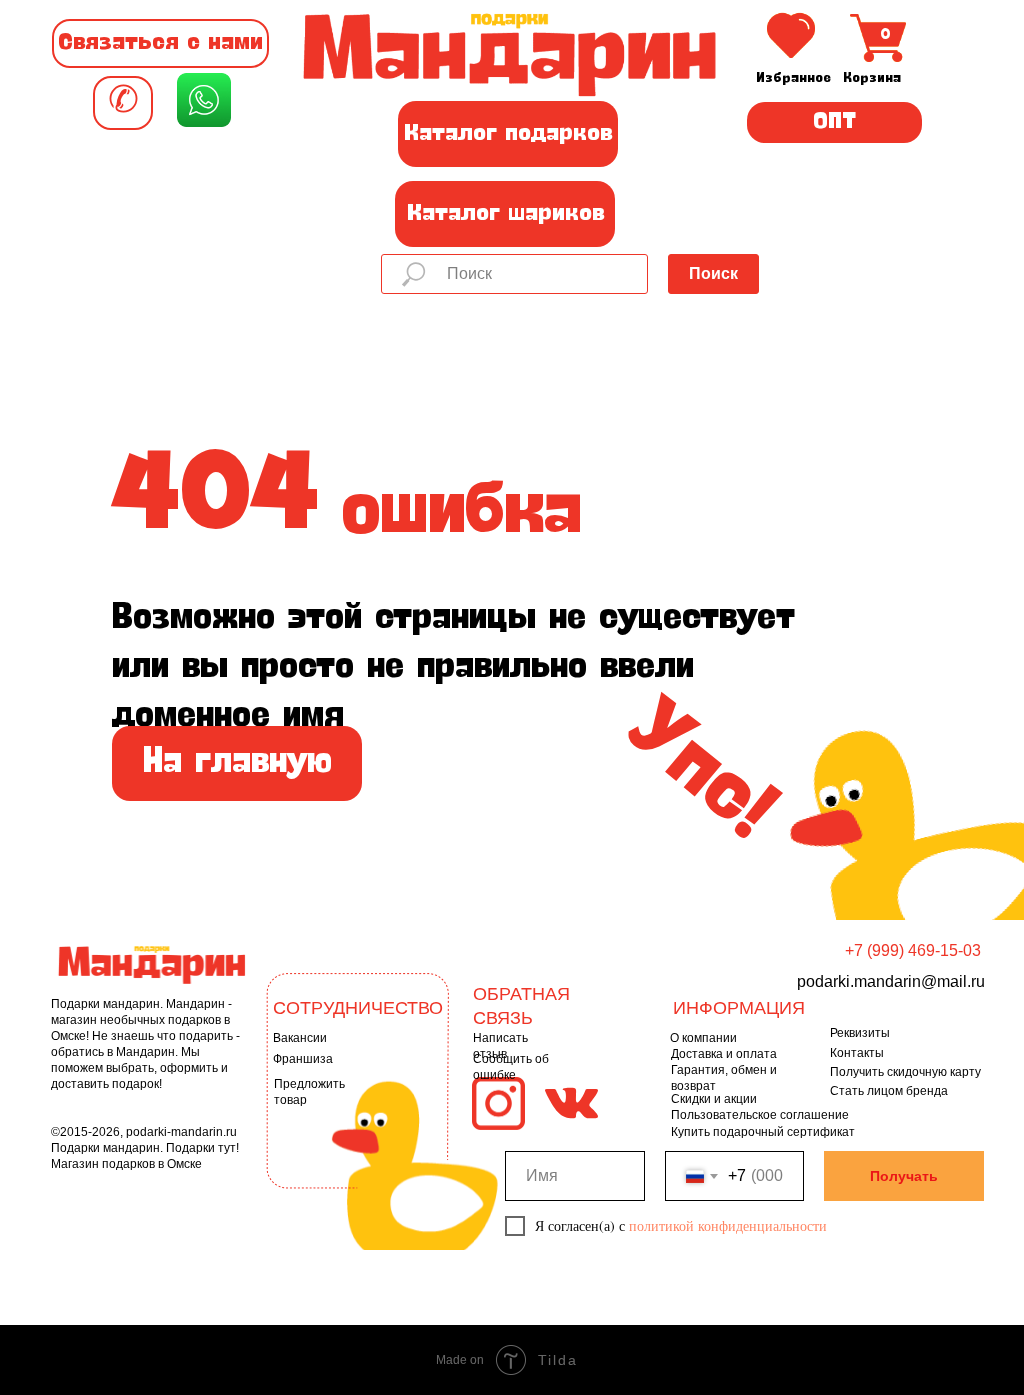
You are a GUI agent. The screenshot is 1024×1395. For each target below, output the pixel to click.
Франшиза (303, 1059)
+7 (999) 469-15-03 (913, 950)
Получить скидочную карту (905, 1072)
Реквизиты (860, 1033)
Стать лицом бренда (889, 1091)
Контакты (857, 1053)
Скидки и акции (714, 1099)
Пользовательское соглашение (760, 1115)
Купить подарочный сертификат (763, 1132)
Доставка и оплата (724, 1054)
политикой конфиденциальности (728, 1225)
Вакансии (300, 1038)
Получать (904, 1176)
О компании (703, 1038)
